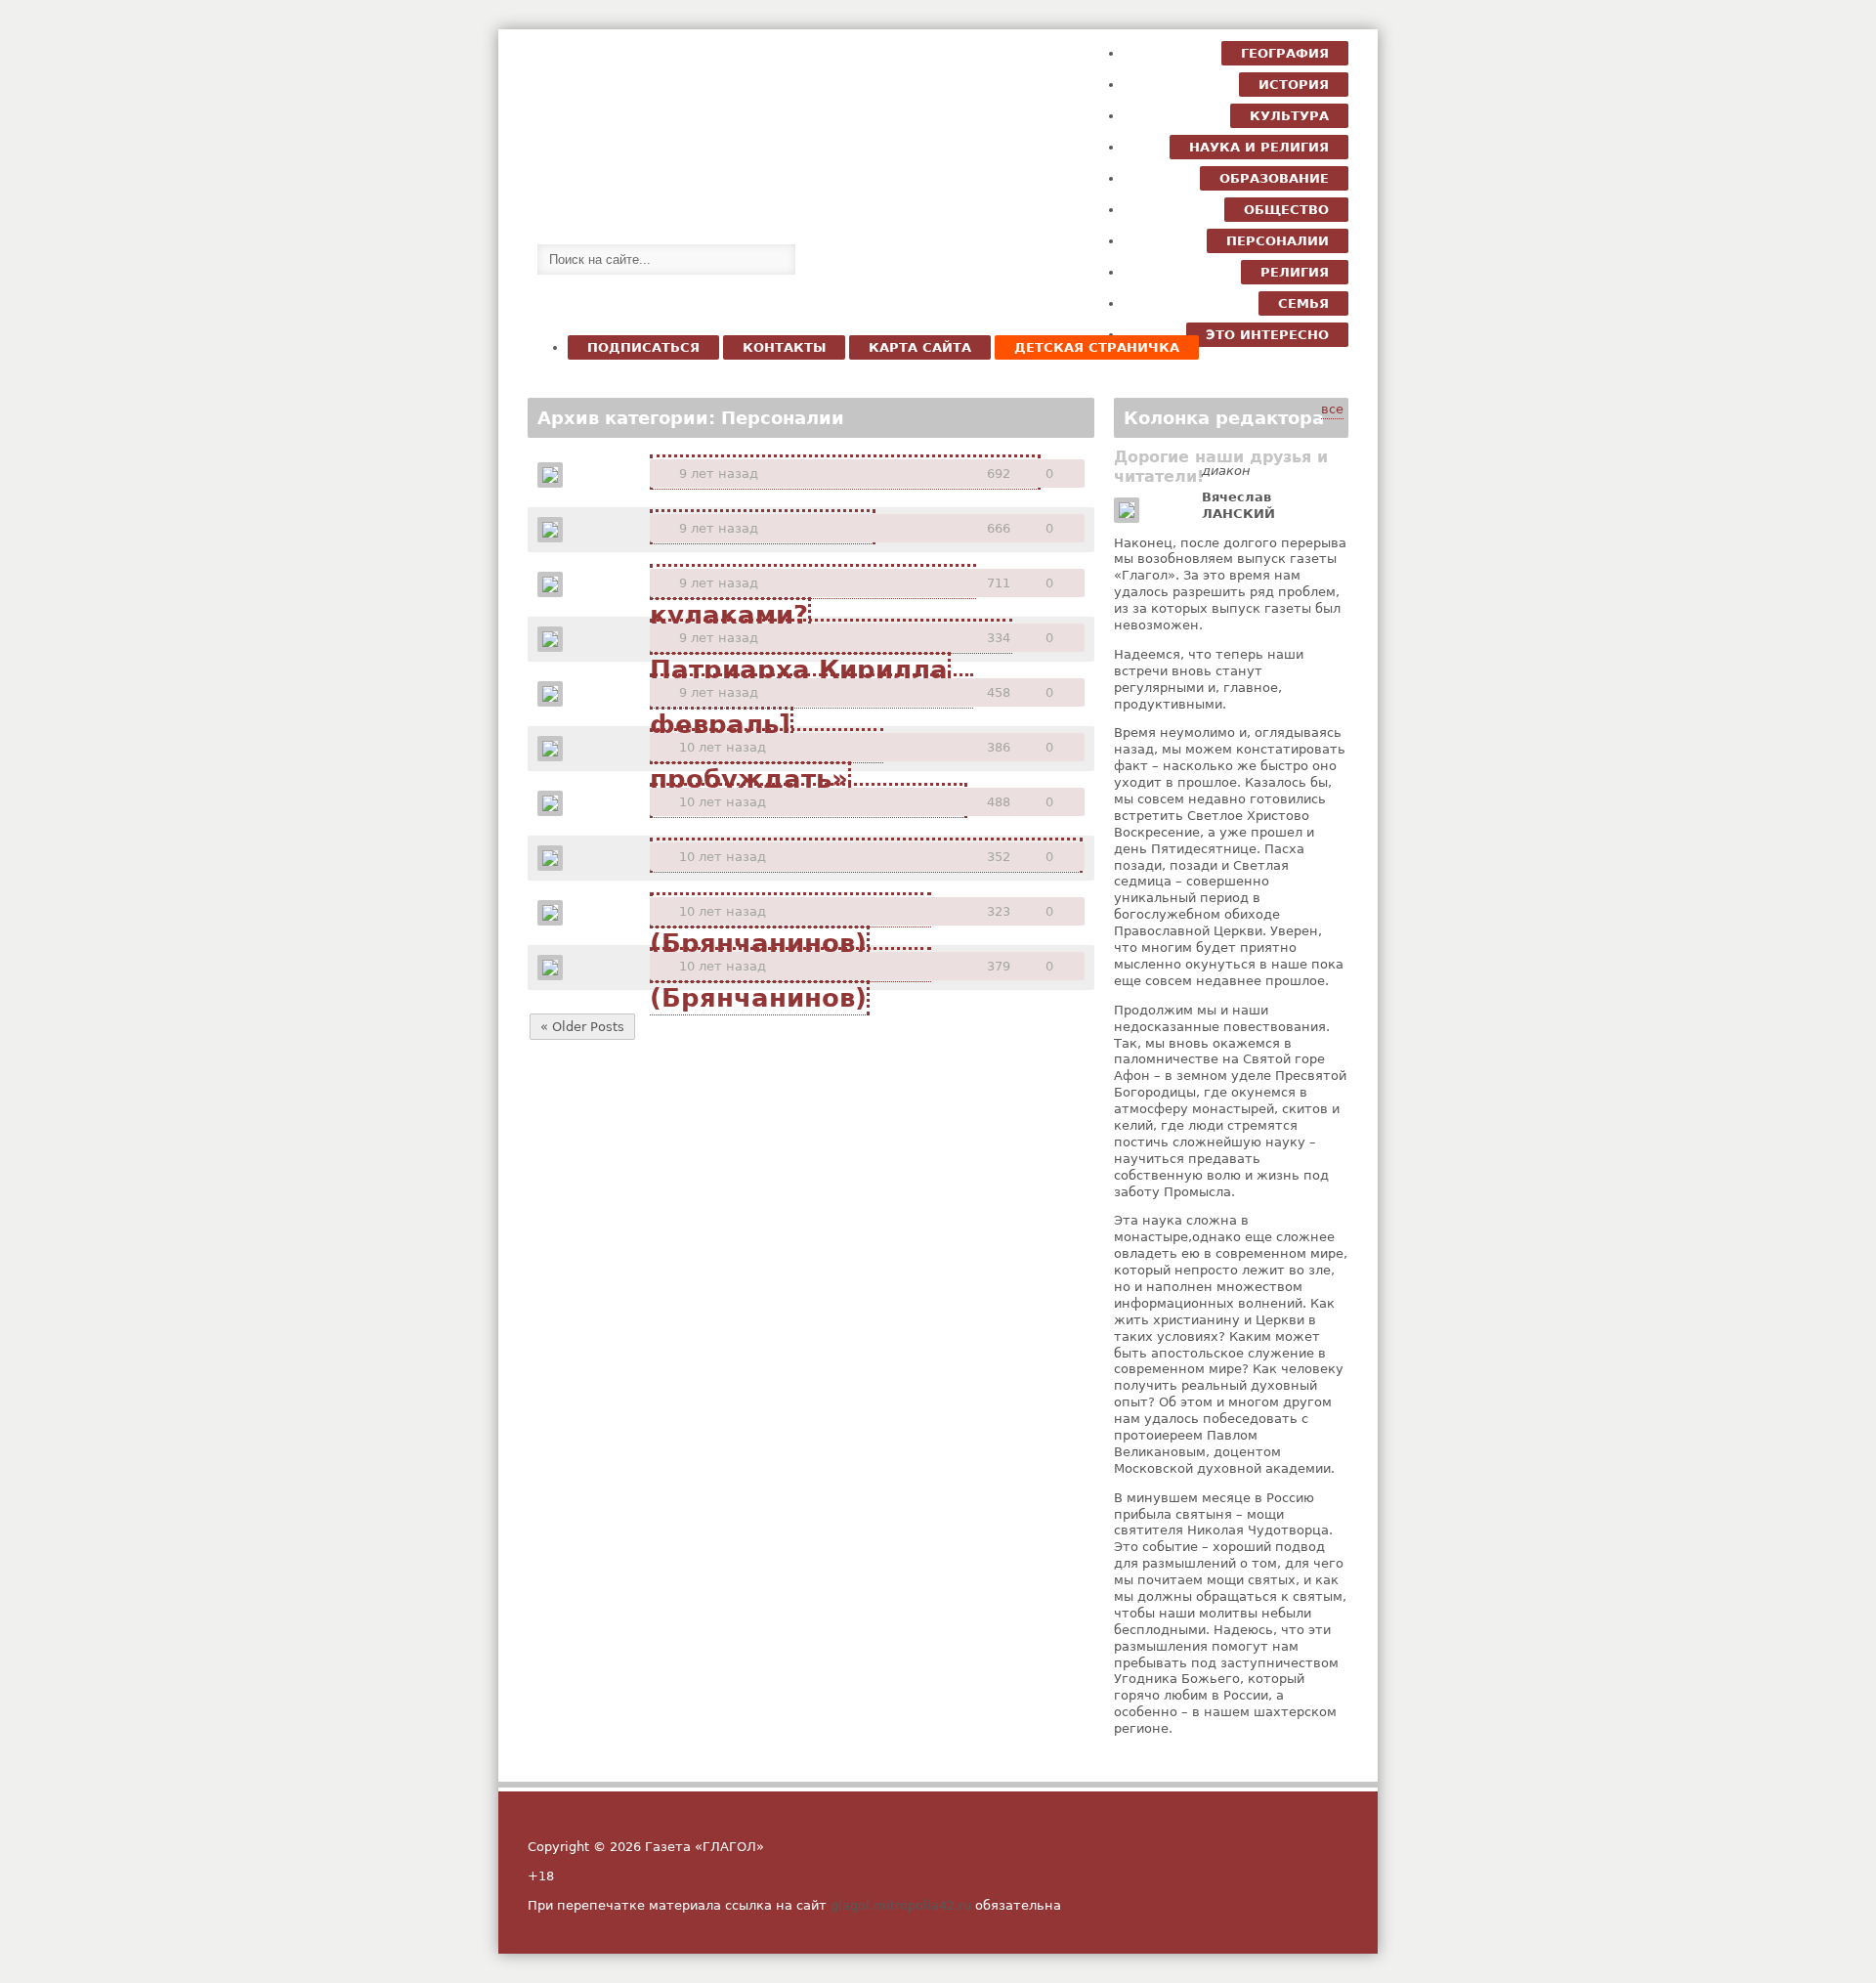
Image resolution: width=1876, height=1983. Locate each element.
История (1294, 85)
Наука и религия (1259, 147)
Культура (1289, 116)
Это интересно (1267, 335)
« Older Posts (582, 1027)
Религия (1295, 272)
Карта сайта (920, 347)
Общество (1286, 210)
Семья (1303, 303)
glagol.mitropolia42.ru (901, 1905)
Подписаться (643, 347)
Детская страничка (1097, 347)
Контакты (784, 347)
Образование (1274, 178)
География (1285, 53)
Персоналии (1278, 241)
